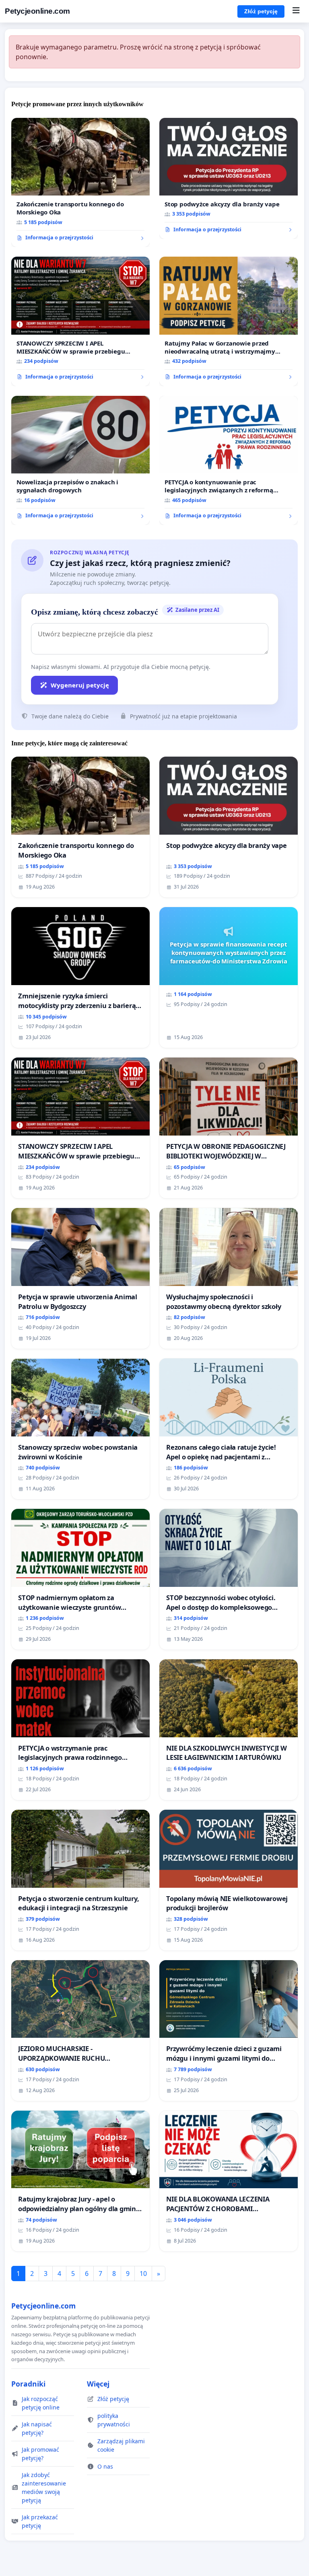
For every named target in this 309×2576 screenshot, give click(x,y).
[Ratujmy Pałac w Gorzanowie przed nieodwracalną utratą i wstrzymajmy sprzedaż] (229, 321)
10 (143, 2274)
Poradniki (28, 2384)
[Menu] (296, 11)
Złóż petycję (261, 11)
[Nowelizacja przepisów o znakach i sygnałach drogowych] (80, 461)
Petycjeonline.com (37, 11)
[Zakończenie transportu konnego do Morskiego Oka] (80, 183)
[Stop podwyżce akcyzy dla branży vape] (229, 178)
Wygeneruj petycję (80, 685)
